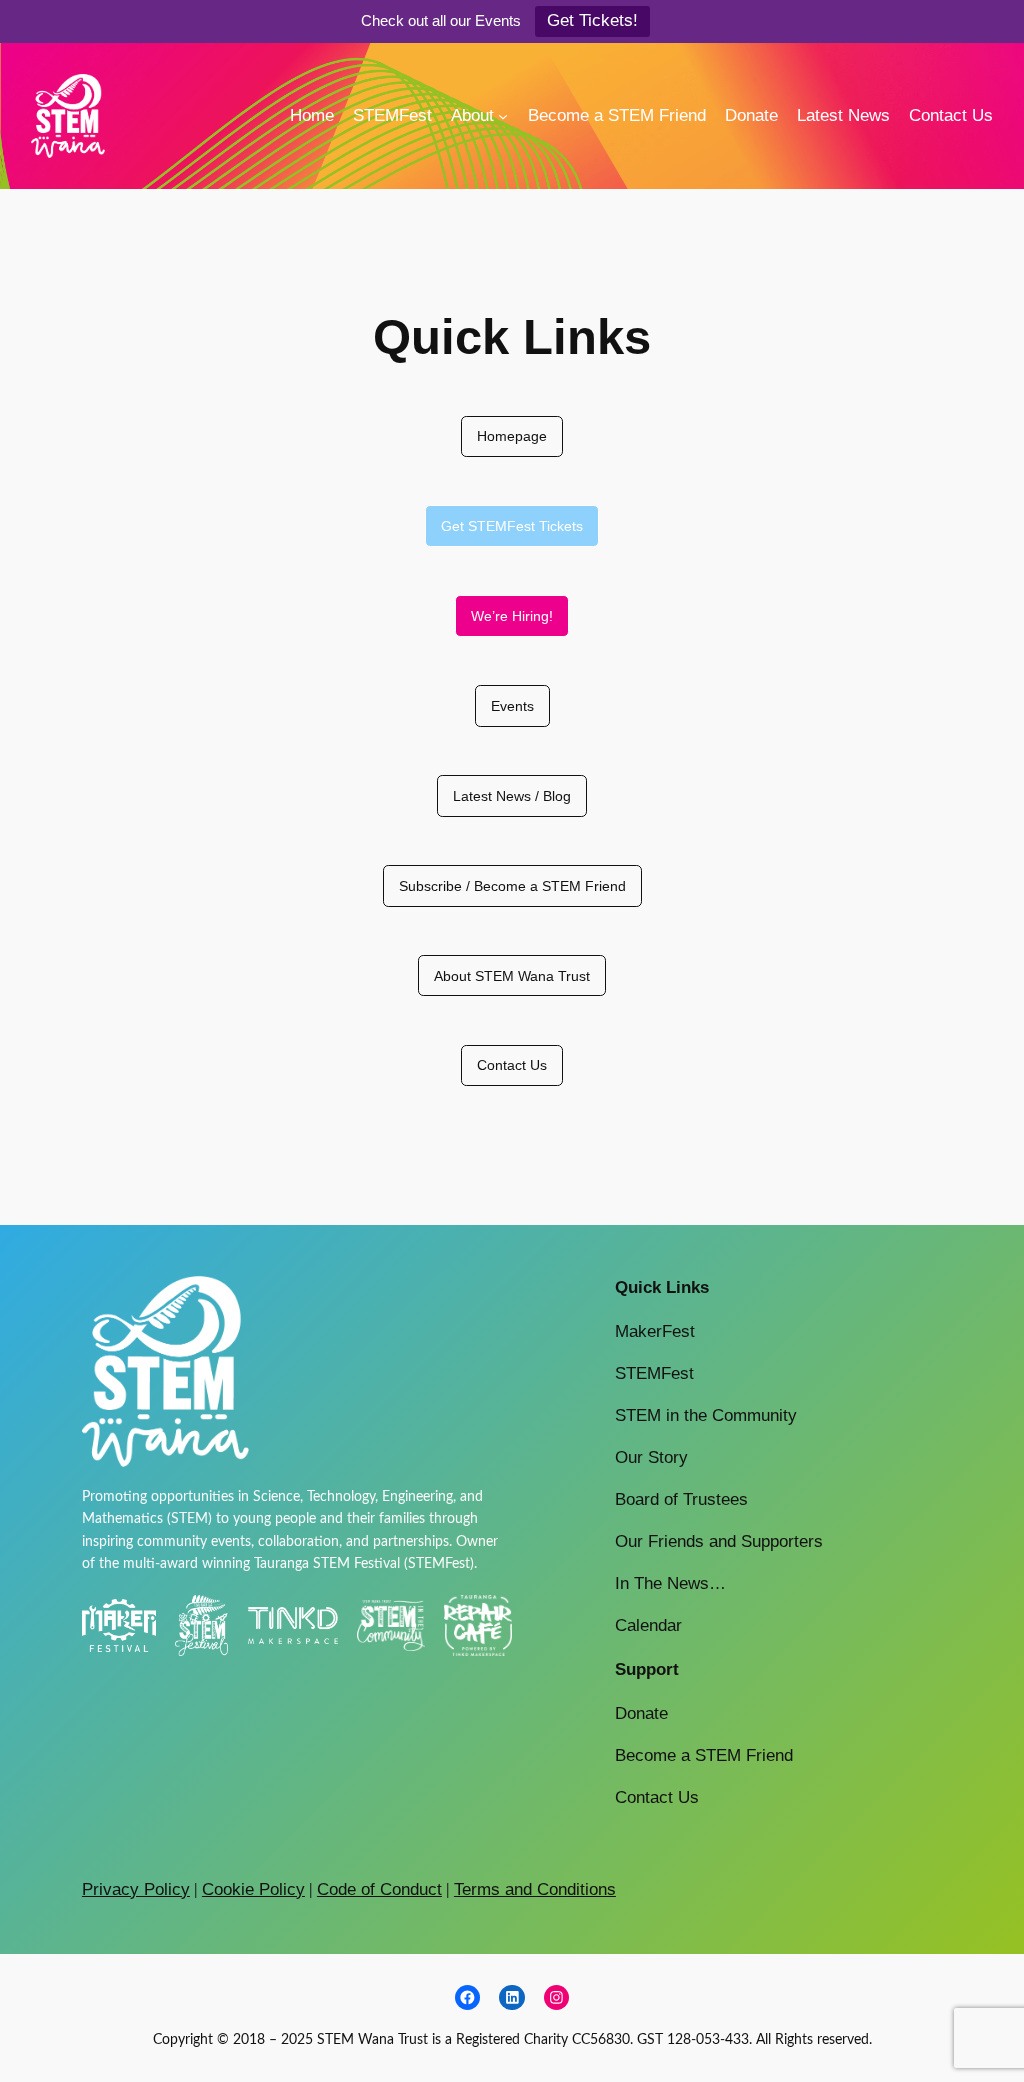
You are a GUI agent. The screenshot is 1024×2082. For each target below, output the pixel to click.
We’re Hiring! (512, 616)
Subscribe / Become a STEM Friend (512, 886)
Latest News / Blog (512, 796)
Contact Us (512, 1065)
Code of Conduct (379, 1889)
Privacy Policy (136, 1889)
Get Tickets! (592, 20)
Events (512, 706)
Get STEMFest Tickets (512, 526)
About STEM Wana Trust (512, 976)
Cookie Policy (253, 1889)
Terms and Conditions (535, 1889)
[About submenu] (503, 116)
